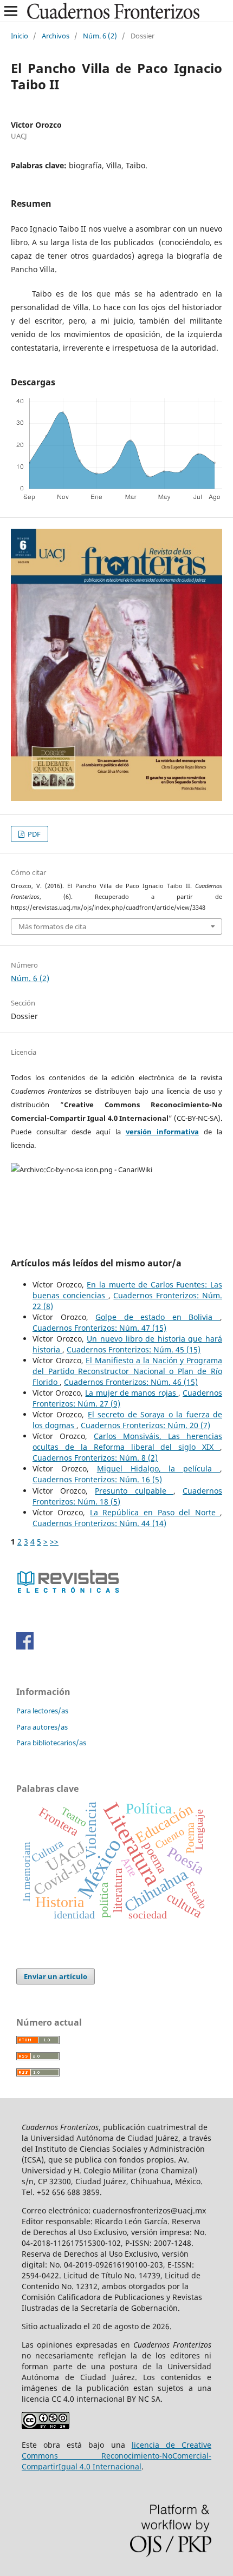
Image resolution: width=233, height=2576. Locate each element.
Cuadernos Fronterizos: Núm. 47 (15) (99, 1328)
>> (54, 1542)
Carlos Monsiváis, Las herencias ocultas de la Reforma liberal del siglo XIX (127, 1441)
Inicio (20, 36)
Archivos (56, 36)
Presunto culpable (134, 1491)
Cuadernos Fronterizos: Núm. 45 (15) (134, 1349)
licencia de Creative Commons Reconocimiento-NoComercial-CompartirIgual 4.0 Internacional (116, 2456)
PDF (33, 834)
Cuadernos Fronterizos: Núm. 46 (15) (131, 1382)
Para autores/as (42, 1727)
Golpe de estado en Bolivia (158, 1317)
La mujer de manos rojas (131, 1393)
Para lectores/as (42, 1711)
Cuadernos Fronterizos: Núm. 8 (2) (95, 1458)
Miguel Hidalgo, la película (158, 1468)
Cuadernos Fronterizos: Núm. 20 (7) (145, 1425)
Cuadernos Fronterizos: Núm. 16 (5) (97, 1479)
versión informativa (162, 1132)
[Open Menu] (11, 11)
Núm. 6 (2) (100, 36)
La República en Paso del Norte (155, 1512)
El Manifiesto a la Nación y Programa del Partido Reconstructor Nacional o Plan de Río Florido (127, 1371)
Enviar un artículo (56, 1976)
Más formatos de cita (52, 926)
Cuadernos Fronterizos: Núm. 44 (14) (99, 1523)
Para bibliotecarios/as (51, 1743)
